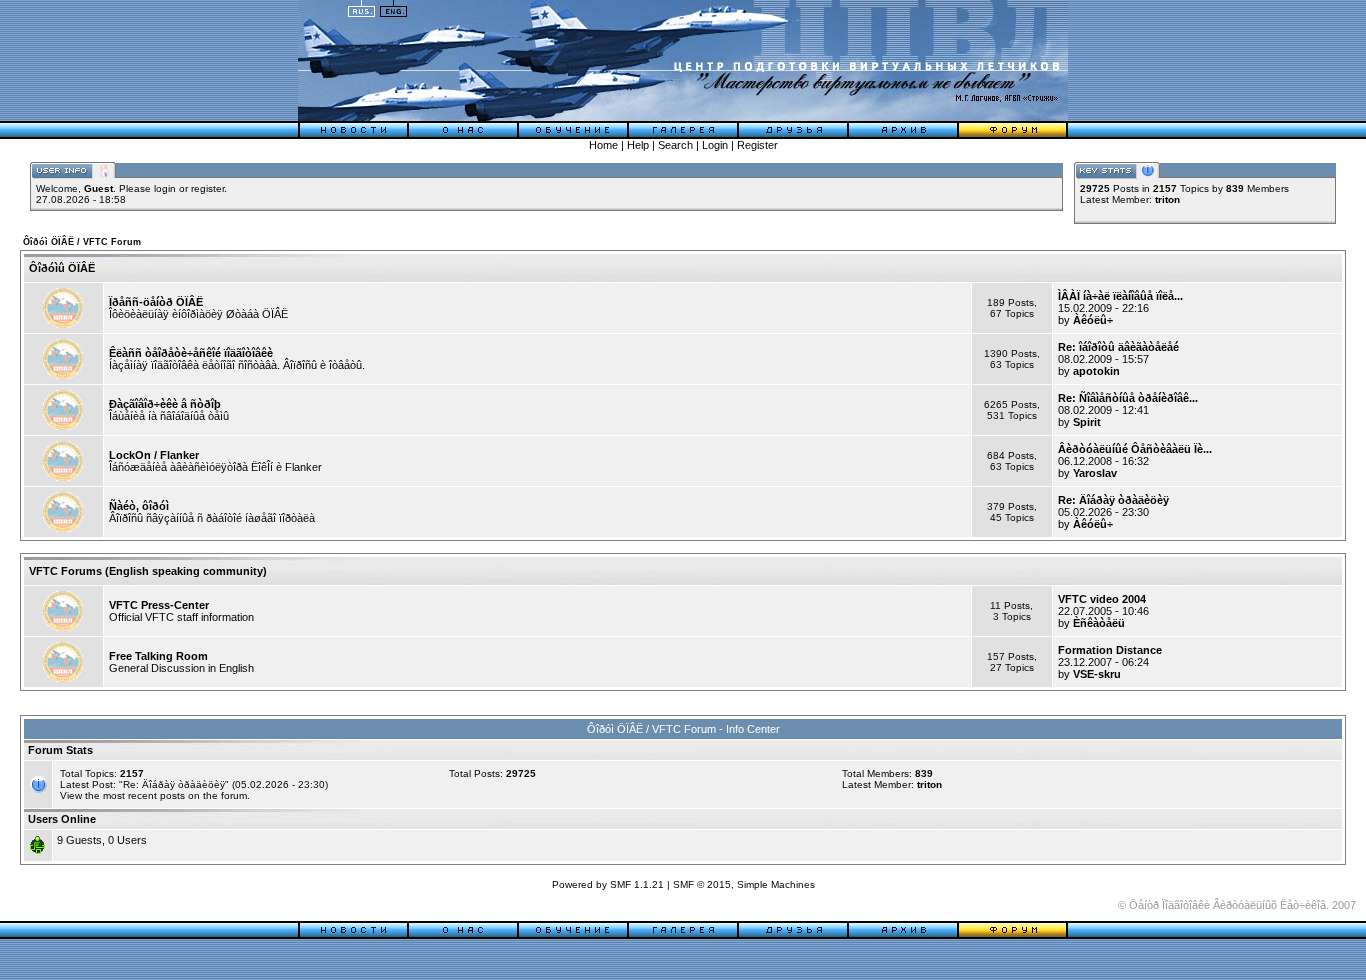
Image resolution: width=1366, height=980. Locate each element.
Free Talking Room (158, 656)
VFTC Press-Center (159, 605)
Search (675, 145)
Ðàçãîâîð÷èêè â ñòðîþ (165, 404)
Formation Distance (1110, 650)
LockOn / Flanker (154, 455)
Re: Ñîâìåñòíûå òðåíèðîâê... (1128, 398)
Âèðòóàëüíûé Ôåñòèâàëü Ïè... (1135, 449)
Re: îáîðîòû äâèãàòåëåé (1118, 347)
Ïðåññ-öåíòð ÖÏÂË (156, 302)
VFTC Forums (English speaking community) (148, 571)
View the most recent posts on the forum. (155, 795)
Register (757, 145)
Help (638, 145)
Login (715, 145)
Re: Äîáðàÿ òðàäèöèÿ (1113, 500)
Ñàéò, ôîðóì (139, 506)
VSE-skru (1097, 674)
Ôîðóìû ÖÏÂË (62, 268)
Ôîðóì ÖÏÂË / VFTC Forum (82, 242)
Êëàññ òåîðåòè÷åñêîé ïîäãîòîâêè (191, 353)
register (207, 188)
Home (603, 145)
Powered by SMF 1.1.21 (608, 884)
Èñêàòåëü (1099, 623)
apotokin (1096, 371)
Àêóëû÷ (1093, 320)
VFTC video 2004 (1102, 599)
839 (924, 773)
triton (1167, 199)
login (165, 188)
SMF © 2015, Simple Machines (744, 884)
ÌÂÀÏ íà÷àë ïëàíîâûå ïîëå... (1120, 296)
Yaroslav (1095, 473)
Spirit (1087, 422)
